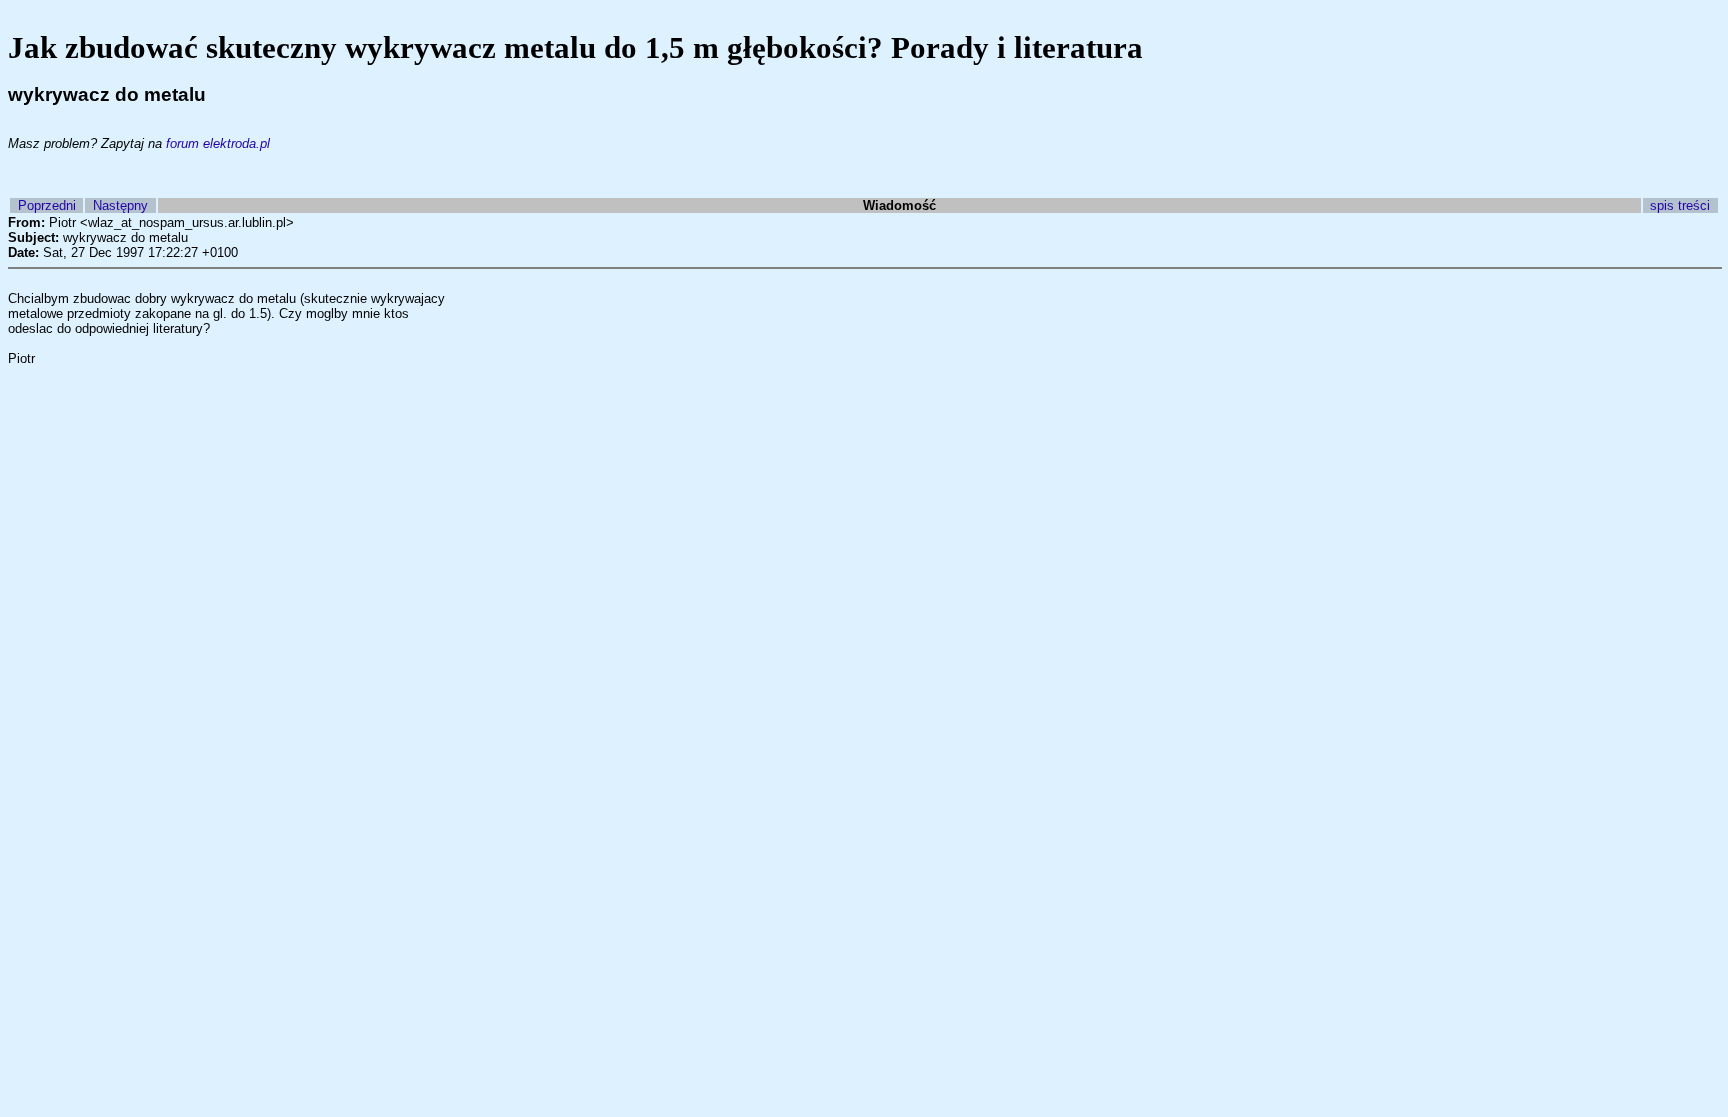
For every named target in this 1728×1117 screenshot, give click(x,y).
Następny (120, 205)
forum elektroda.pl (218, 143)
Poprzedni (47, 205)
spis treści (1680, 205)
